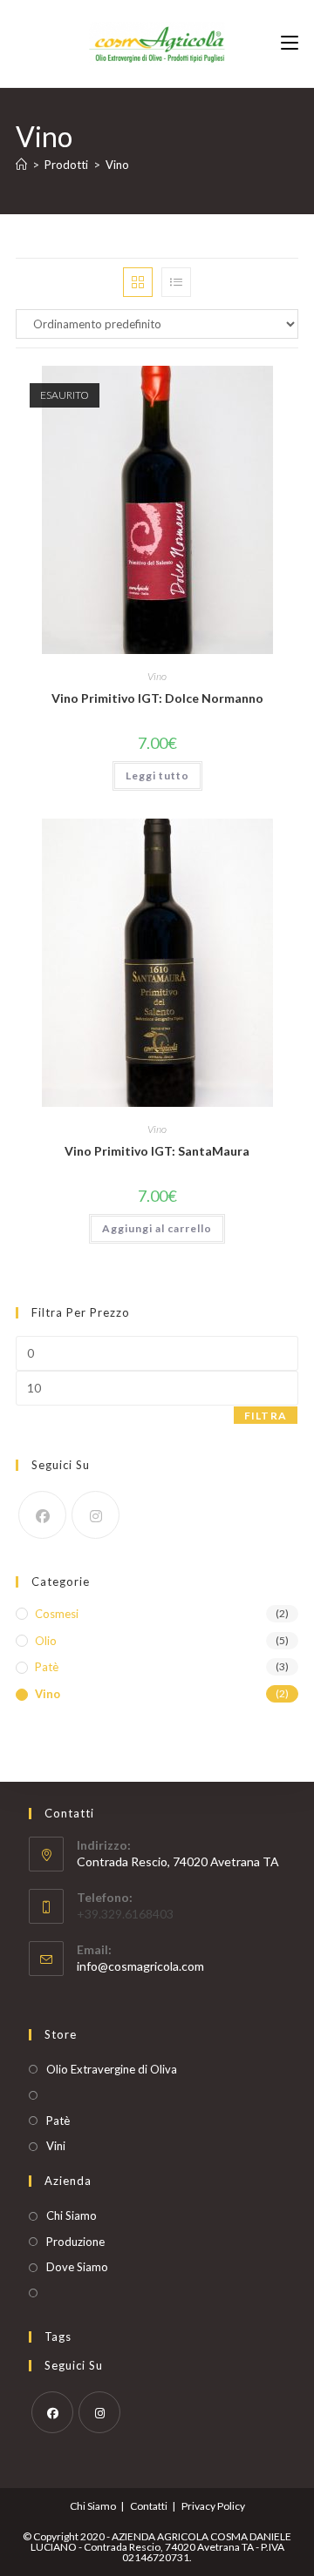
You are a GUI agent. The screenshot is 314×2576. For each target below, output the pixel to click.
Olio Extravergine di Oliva (112, 2069)
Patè (47, 1667)
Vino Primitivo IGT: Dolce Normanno (157, 698)
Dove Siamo (77, 2267)
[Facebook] (42, 1515)
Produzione (75, 2242)
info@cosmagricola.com (140, 1966)
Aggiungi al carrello (157, 1228)
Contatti (149, 2506)
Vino (117, 165)
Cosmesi (57, 1614)
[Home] (21, 165)
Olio (46, 1641)
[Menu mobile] (290, 43)
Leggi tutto (157, 775)
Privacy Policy (213, 2506)
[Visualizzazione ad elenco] (176, 282)
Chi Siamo (72, 2215)
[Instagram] (96, 1515)
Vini (56, 2146)
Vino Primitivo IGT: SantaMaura (157, 1151)
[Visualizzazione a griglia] (138, 282)
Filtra (266, 1416)
